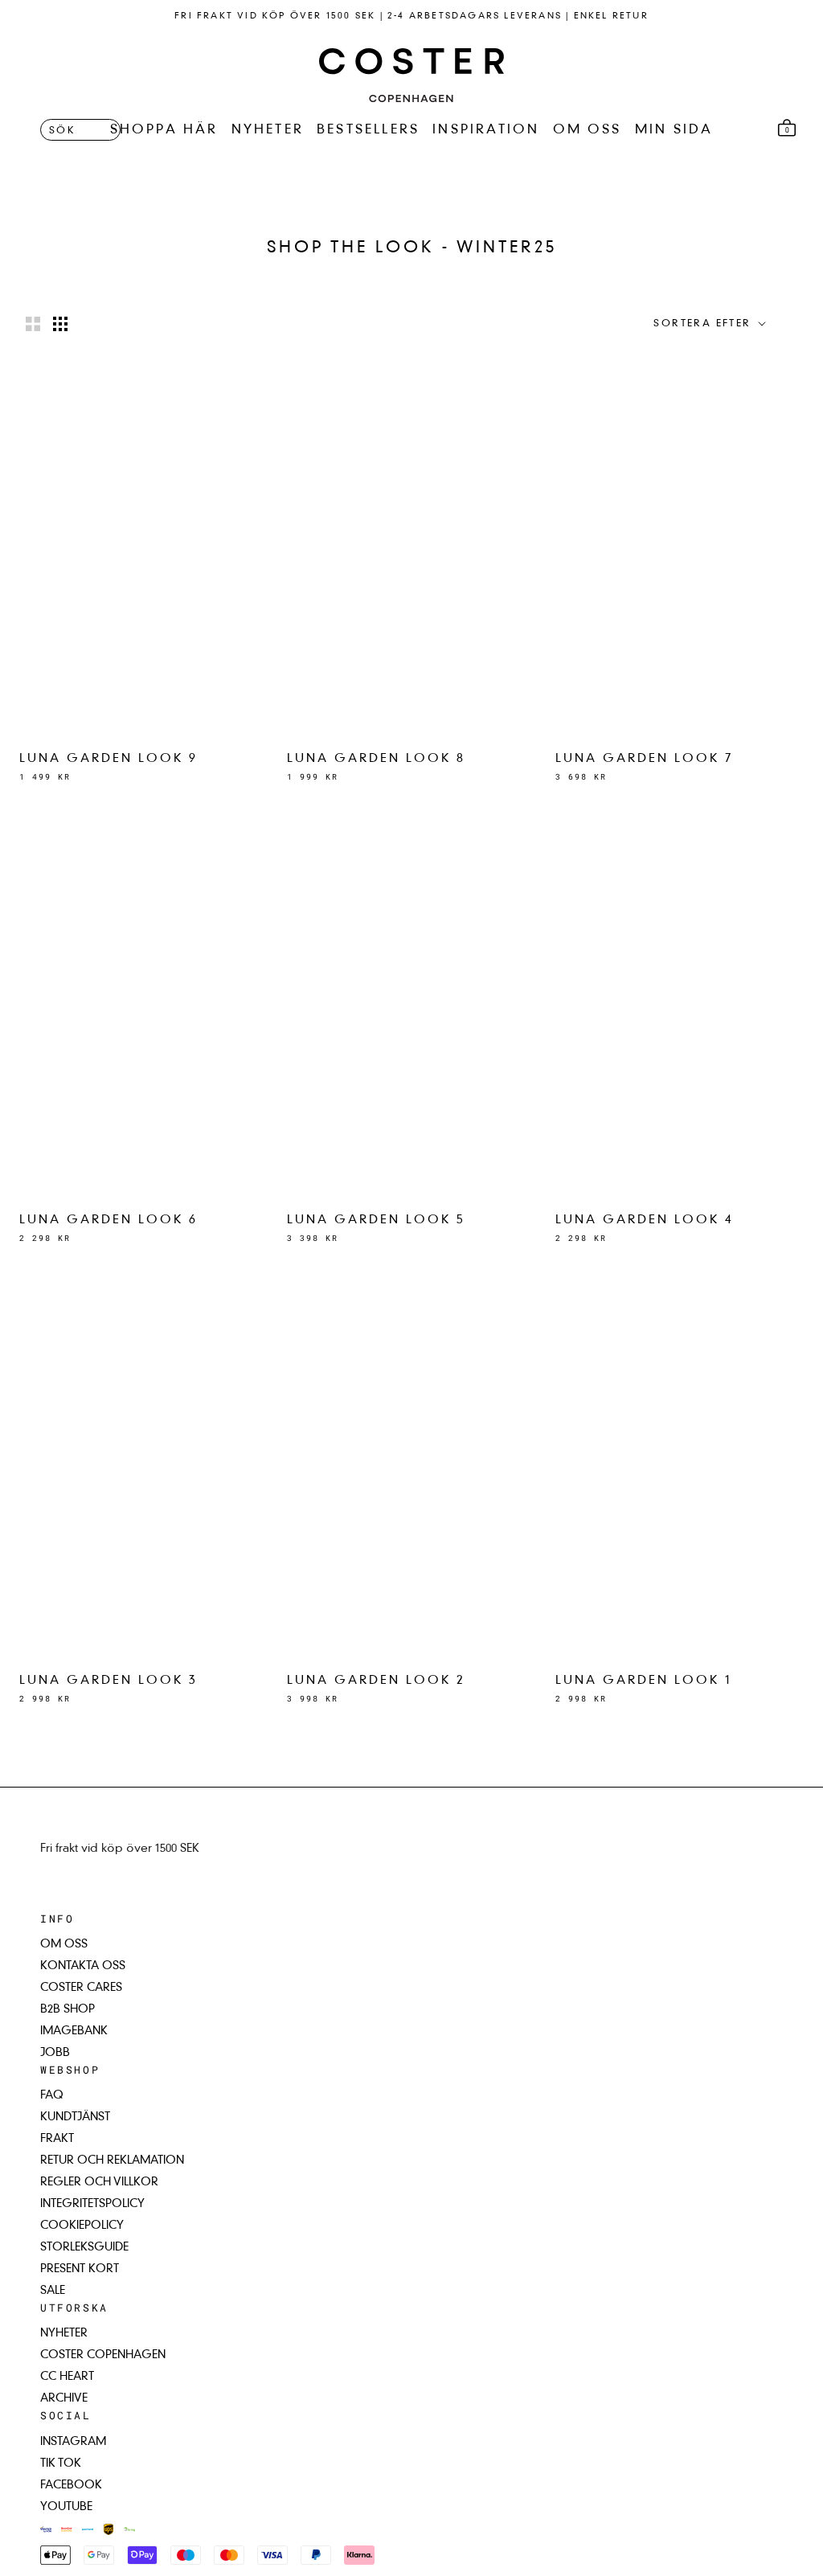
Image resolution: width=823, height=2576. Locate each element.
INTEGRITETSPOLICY (92, 2204)
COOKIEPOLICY (82, 2226)
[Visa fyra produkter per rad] (60, 324)
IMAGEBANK (74, 2031)
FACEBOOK (71, 2485)
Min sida (674, 130)
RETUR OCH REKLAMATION (112, 2160)
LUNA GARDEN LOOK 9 (109, 759)
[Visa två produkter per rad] (33, 324)
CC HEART (67, 2377)
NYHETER (268, 130)
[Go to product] (143, 550)
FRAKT (57, 2139)
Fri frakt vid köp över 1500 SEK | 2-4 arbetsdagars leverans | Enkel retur (411, 16)
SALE (53, 2291)
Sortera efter (704, 324)
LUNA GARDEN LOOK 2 (376, 1681)
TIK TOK (61, 2463)
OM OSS (588, 130)
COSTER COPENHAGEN (103, 2355)
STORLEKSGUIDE (84, 2247)
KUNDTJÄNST (75, 2117)
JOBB (55, 2053)
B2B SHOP (68, 2009)
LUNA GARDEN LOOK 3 (109, 1681)
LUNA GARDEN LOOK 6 (109, 1220)
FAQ (52, 2095)
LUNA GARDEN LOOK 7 (645, 759)
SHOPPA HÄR (164, 130)
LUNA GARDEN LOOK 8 (376, 759)
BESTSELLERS (368, 130)
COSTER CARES (81, 1988)
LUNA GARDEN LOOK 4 (645, 1220)
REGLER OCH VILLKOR (99, 2182)
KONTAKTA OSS (83, 1966)
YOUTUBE (66, 2507)
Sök (62, 131)
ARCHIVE (64, 2398)
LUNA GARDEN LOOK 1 (644, 1681)
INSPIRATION (486, 130)
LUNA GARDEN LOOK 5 (376, 1220)
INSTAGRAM (73, 2442)
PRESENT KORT (80, 2269)
